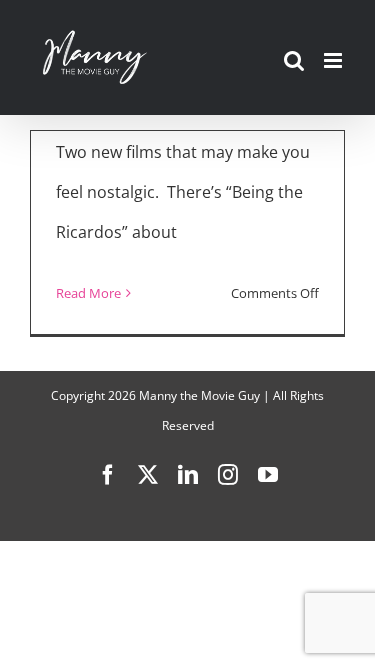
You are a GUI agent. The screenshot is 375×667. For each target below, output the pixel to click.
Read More (88, 293)
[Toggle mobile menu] (334, 60)
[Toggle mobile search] (294, 60)
